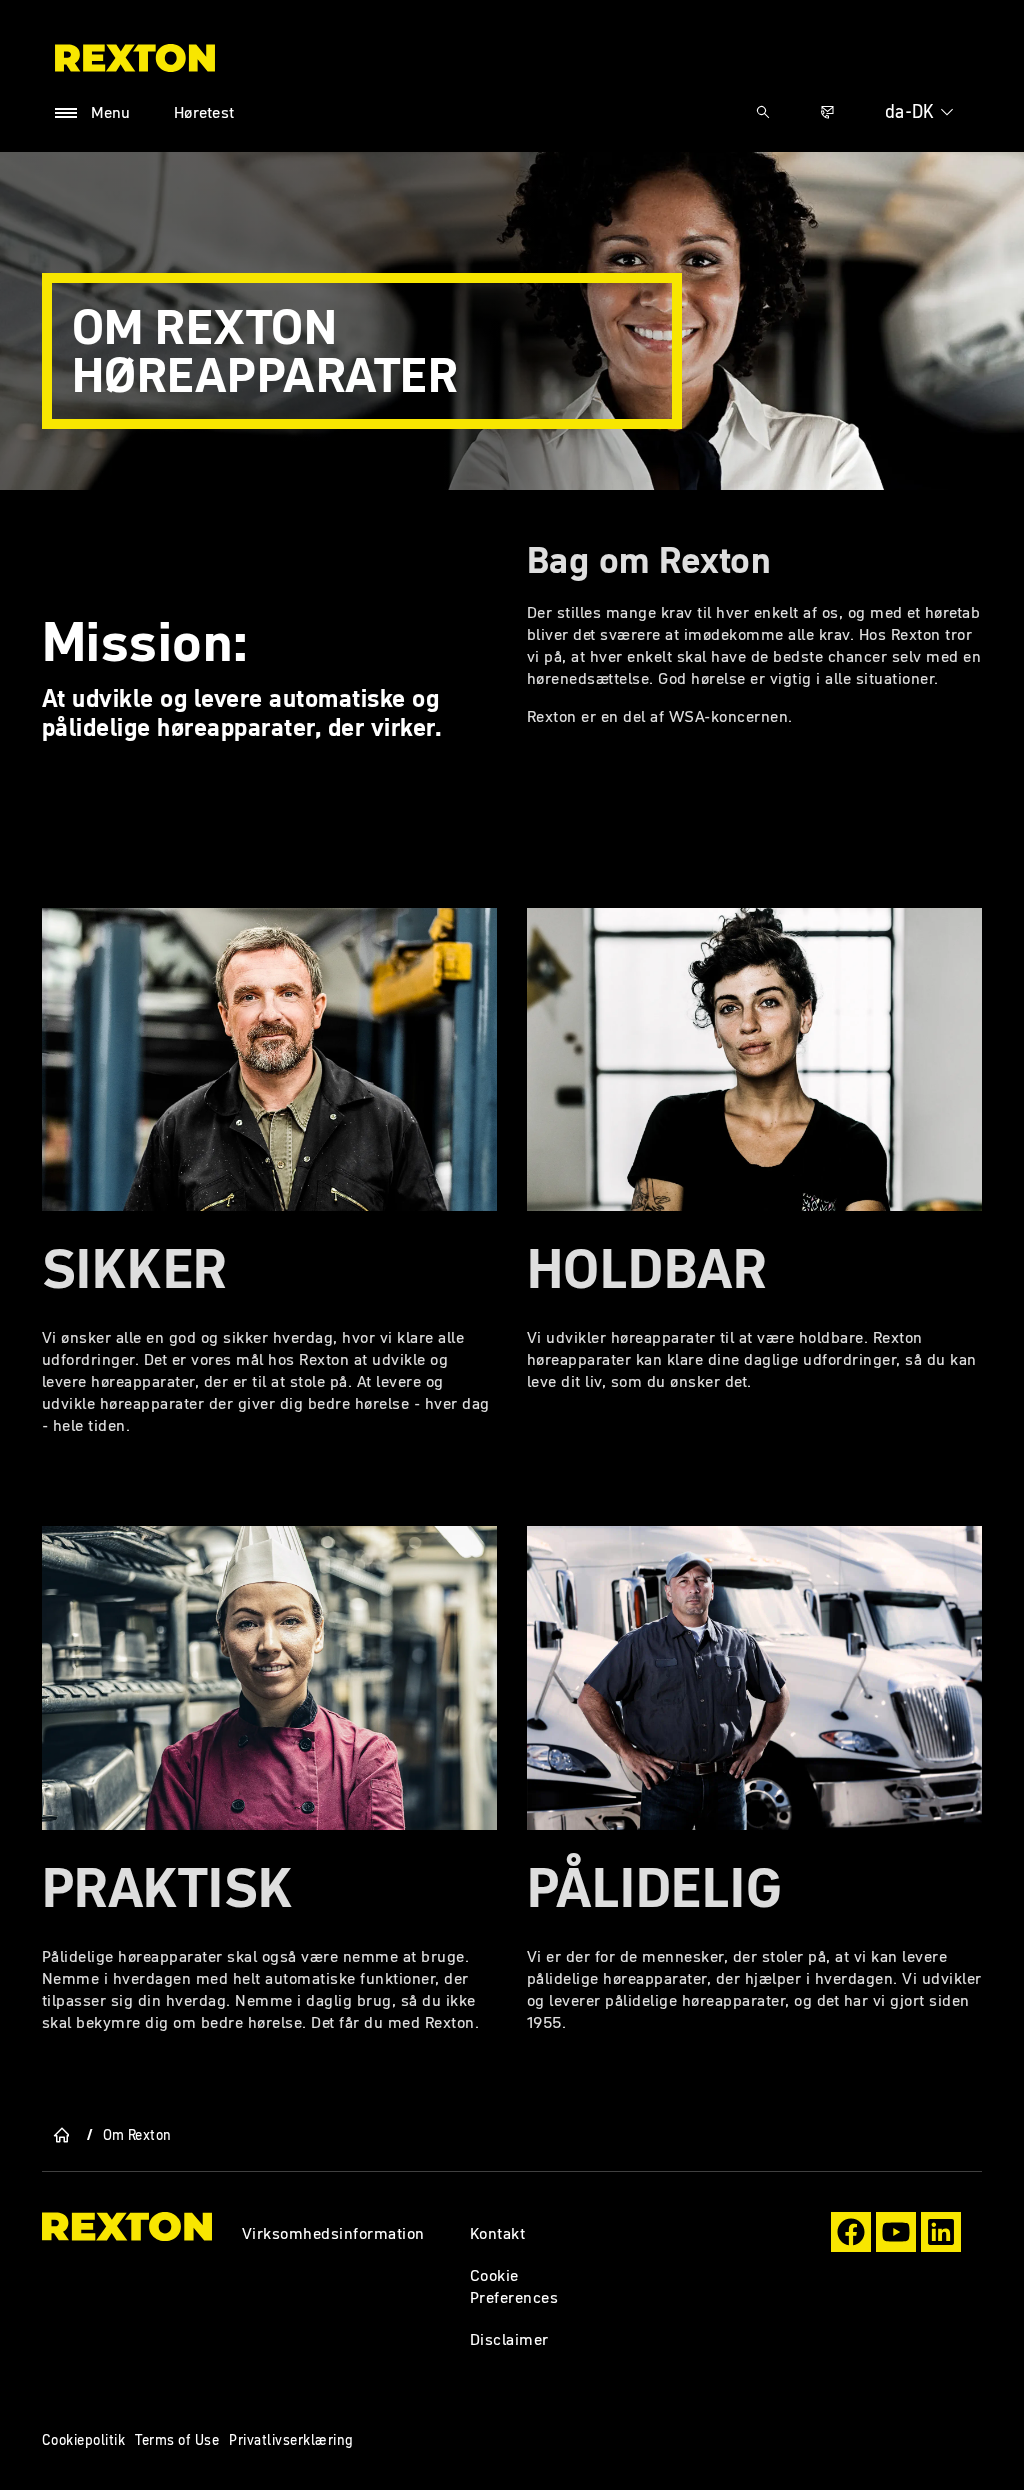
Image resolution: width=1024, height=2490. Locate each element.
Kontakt (497, 2233)
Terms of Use (177, 2440)
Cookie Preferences (514, 2286)
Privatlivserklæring (291, 2440)
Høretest (204, 112)
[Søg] (763, 112)
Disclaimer (509, 2339)
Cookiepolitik (83, 2440)
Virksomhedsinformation (333, 2233)
